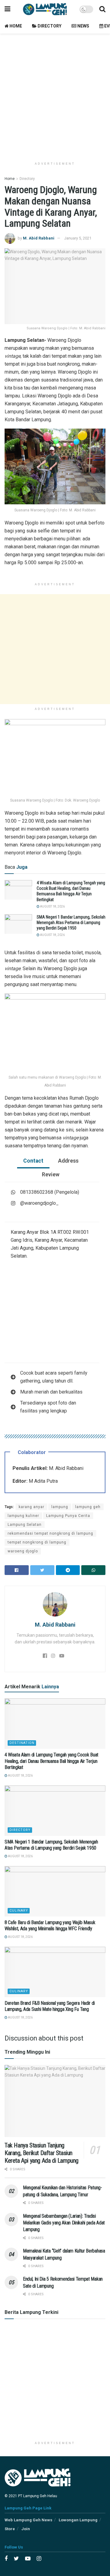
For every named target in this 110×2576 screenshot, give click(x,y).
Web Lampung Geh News (28, 2520)
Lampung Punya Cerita (68, 1516)
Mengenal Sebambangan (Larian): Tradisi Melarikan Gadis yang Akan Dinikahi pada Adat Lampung (64, 2223)
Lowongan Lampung (78, 2520)
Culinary (19, 1911)
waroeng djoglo (23, 1551)
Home (15, 26)
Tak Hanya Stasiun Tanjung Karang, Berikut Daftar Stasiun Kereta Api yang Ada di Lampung (42, 2153)
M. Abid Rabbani (39, 238)
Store (10, 2529)
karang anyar (31, 1507)
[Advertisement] (55, 95)
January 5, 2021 (78, 238)
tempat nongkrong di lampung (37, 1542)
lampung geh (88, 1507)
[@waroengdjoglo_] (35, 1203)
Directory (49, 26)
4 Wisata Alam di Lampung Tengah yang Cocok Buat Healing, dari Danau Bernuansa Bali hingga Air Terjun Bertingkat (51, 1761)
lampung (60, 1507)
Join (26, 2529)
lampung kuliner (23, 1516)
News (83, 26)
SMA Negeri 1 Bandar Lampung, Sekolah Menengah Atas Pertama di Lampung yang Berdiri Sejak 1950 (71, 923)
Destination (22, 1743)
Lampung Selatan (25, 1525)
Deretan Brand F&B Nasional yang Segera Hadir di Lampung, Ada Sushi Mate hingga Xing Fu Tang (50, 2006)
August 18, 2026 (52, 906)
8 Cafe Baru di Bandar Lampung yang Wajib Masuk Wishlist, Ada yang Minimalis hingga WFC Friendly (50, 1926)
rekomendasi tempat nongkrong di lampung (50, 1533)
